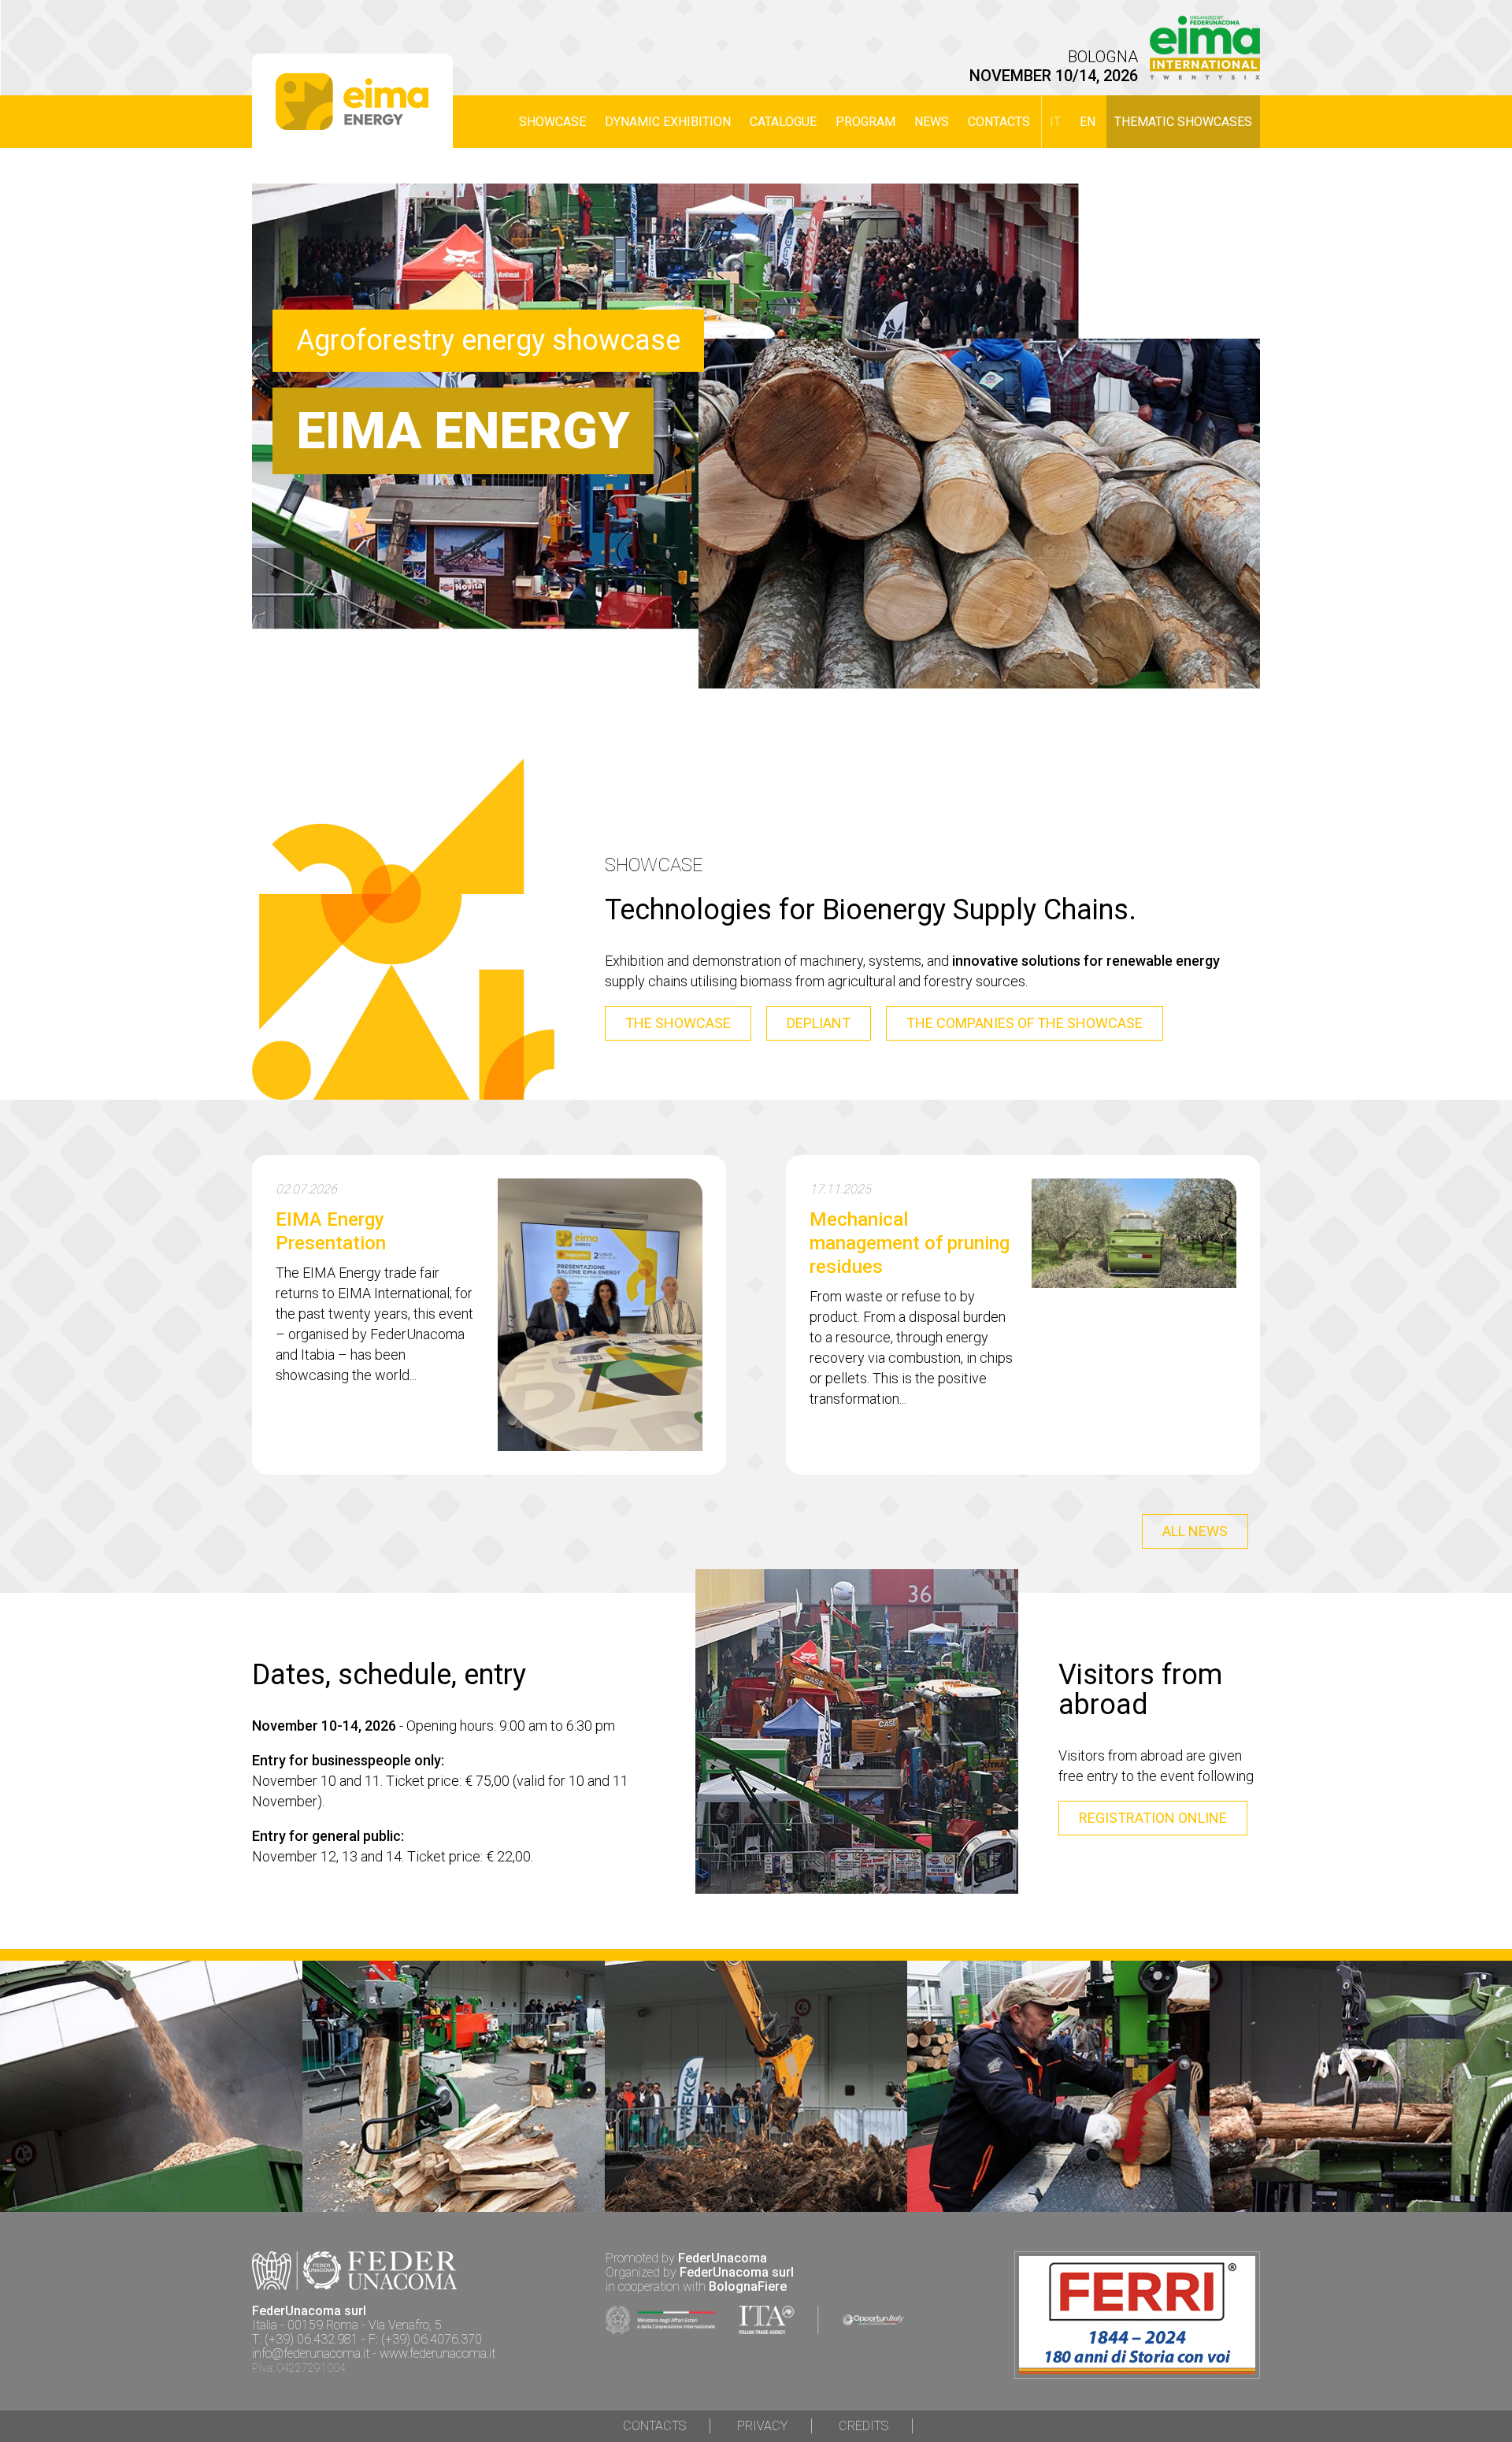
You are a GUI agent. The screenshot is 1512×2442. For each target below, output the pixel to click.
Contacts (999, 122)
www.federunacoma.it (437, 2353)
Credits (863, 2426)
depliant (819, 1023)
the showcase (678, 1023)
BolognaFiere (748, 2286)
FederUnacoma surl (737, 2272)
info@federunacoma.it (311, 2353)
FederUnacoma (723, 2258)
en (1088, 122)
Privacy (762, 2426)
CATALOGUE (783, 122)
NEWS (932, 122)
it (1055, 122)
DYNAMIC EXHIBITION (668, 122)
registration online (1153, 1818)
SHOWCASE (552, 122)
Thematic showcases (1183, 122)
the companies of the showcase (1025, 1023)
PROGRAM (865, 122)
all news (1195, 1531)
